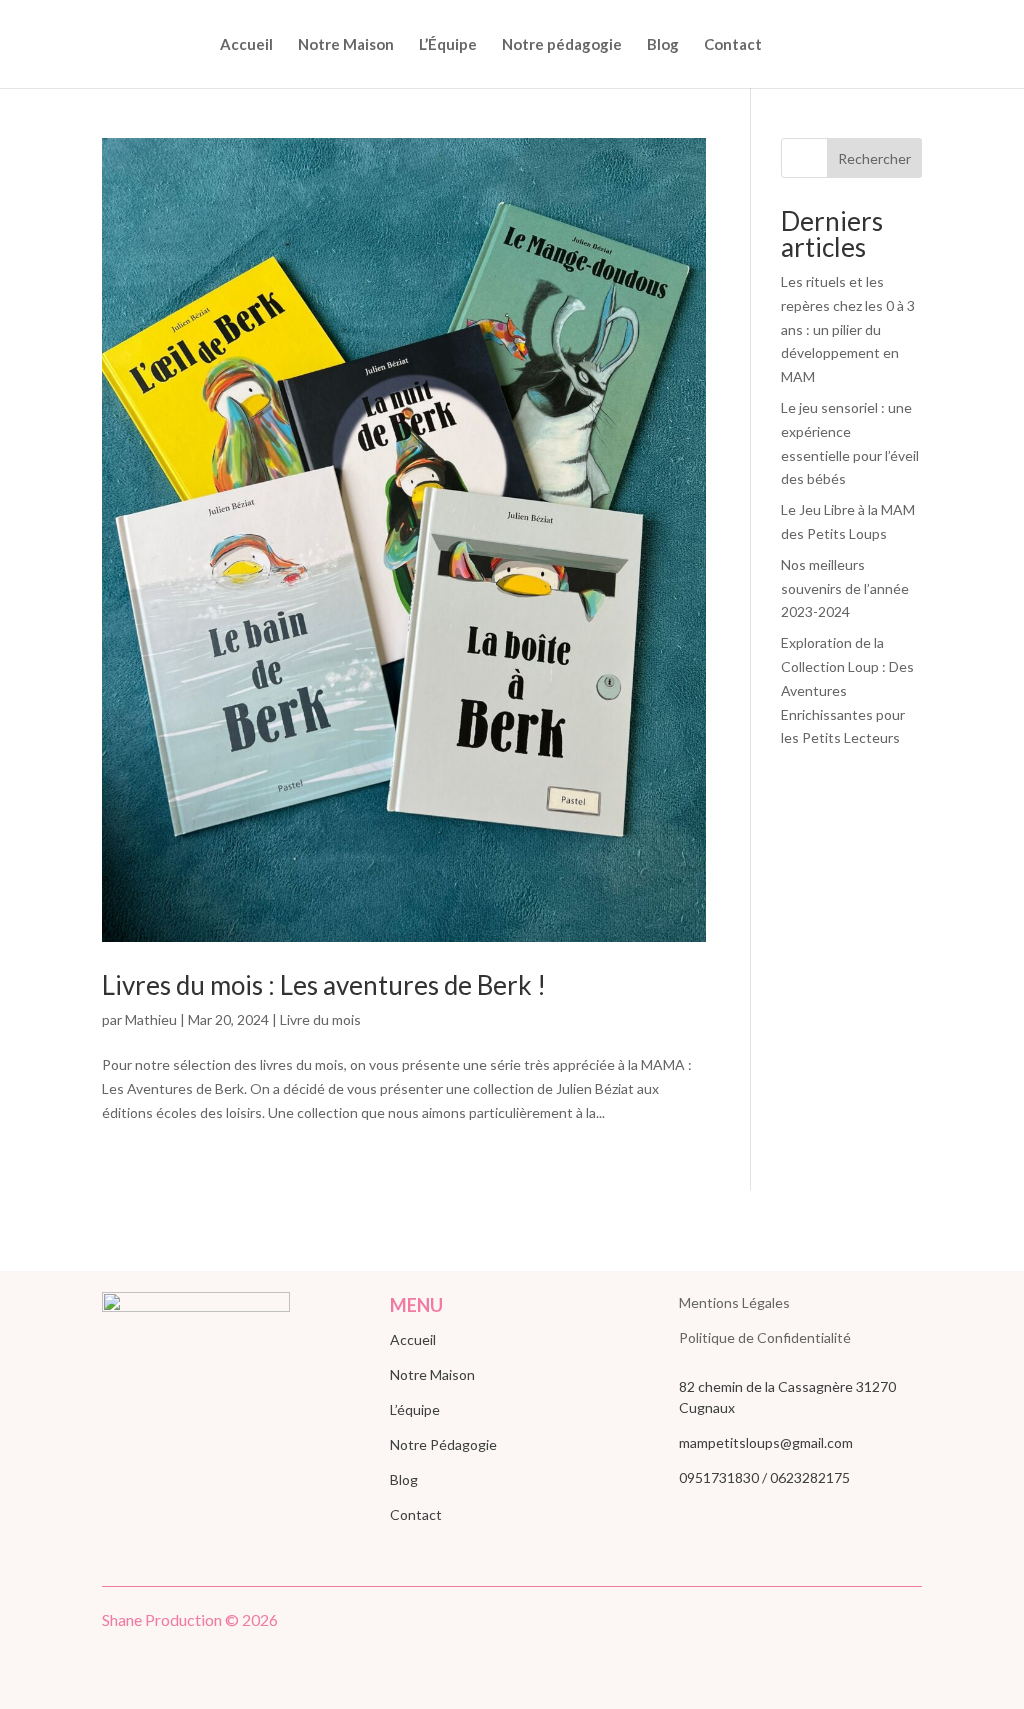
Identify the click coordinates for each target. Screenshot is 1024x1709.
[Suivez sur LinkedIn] (866, 1624)
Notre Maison (346, 45)
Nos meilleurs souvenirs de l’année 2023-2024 (845, 588)
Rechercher (874, 158)
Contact (733, 45)
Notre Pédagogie (443, 1444)
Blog (663, 45)
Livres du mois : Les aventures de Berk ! (324, 985)
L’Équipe (448, 45)
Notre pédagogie (562, 45)
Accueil (246, 45)
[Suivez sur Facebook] (826, 1624)
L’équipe (415, 1409)
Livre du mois (320, 1019)
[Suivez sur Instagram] (906, 1624)
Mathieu (151, 1019)
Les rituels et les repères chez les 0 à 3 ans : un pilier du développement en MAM (848, 329)
